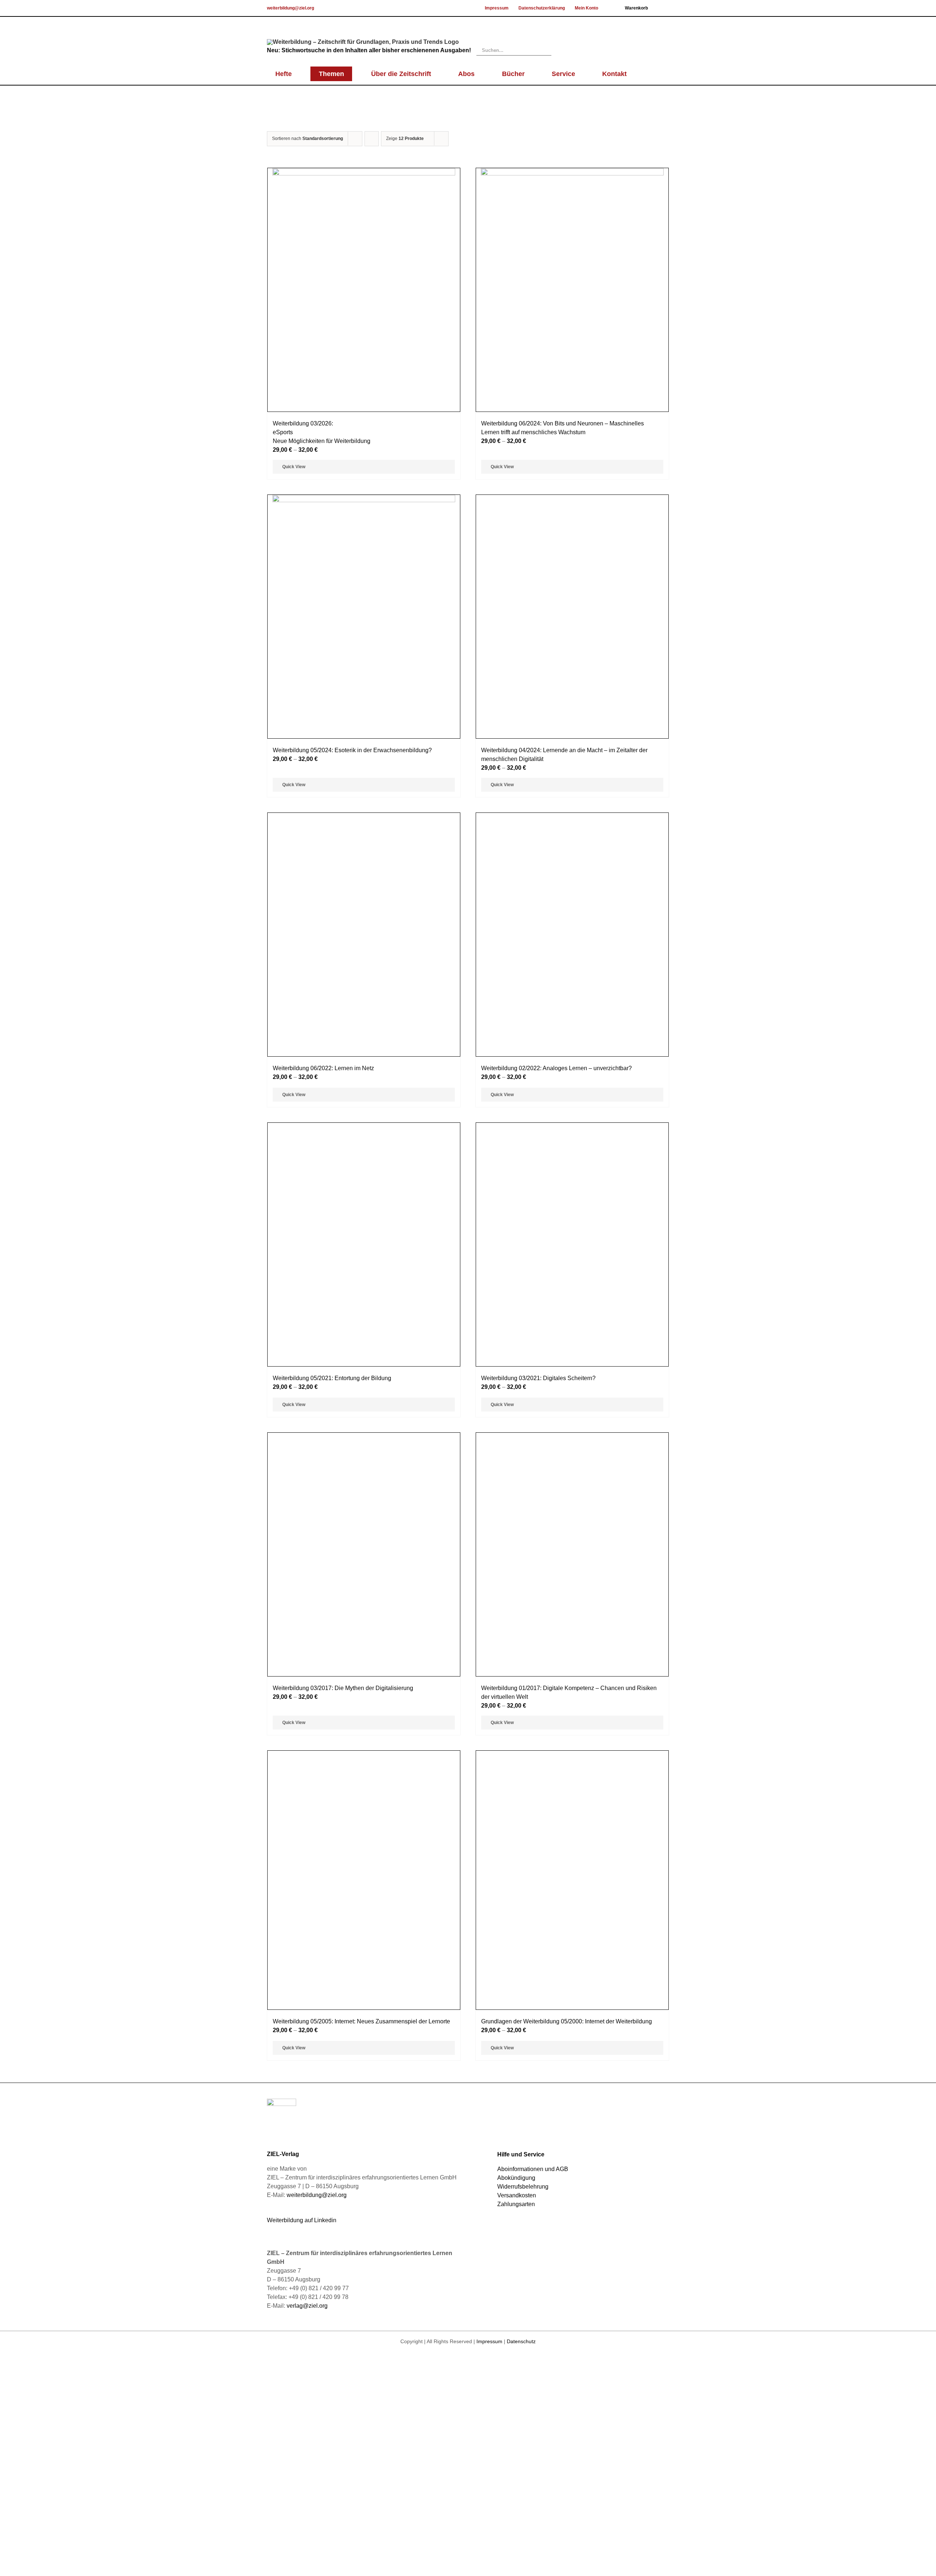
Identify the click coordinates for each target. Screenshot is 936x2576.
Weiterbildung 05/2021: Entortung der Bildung (332, 2293)
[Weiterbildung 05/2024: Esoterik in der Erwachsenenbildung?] (364, 617)
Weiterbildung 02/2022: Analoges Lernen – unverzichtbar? (556, 1678)
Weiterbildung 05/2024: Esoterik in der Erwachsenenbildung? (352, 750)
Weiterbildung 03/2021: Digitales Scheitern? (538, 2293)
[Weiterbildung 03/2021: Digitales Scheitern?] (572, 2007)
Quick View (294, 467)
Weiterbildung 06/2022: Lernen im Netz (323, 1678)
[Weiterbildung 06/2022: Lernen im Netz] (364, 1392)
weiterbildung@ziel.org (290, 8)
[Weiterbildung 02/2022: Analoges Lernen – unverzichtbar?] (572, 1392)
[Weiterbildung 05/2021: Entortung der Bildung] (364, 2007)
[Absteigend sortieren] (372, 139)
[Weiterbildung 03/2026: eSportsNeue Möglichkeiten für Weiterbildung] (364, 290)
